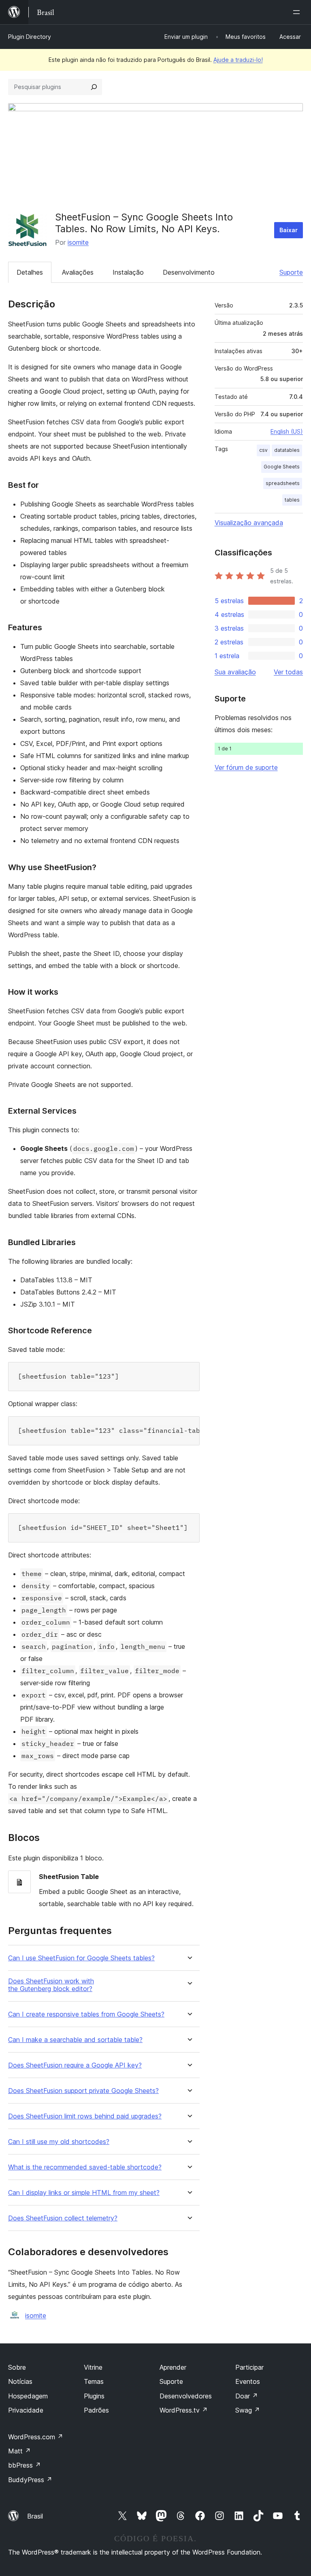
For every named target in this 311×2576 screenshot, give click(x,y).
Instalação (128, 272)
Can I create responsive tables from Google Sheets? (86, 2014)
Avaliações (78, 272)
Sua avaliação (235, 672)
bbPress (24, 2465)
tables (292, 500)
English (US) (287, 431)
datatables (287, 450)
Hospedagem (28, 2396)
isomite (78, 242)
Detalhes (30, 272)
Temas (94, 2381)
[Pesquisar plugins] (94, 87)
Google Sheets (282, 467)
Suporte (291, 272)
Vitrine (93, 2367)
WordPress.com (36, 2437)
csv (263, 450)
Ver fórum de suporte (246, 767)
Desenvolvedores (186, 2396)
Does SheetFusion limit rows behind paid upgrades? (85, 2116)
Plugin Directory (30, 37)
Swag (248, 2410)
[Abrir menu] (298, 12)
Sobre (17, 2367)
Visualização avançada (249, 523)
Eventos (248, 2381)
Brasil (35, 2516)
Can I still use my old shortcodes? (59, 2142)
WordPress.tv (184, 2410)
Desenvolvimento (189, 272)
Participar (249, 2367)
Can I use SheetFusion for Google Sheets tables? (81, 1958)
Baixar (289, 230)
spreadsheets (283, 483)
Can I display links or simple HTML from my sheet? (84, 2193)
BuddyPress (30, 2480)
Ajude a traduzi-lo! (238, 60)
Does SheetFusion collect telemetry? (63, 2218)
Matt (19, 2451)
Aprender (173, 2367)
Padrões (96, 2410)
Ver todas (288, 672)
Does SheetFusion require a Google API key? (75, 2065)
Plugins (94, 2396)
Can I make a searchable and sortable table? (75, 2040)
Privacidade (26, 2410)
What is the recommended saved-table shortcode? (85, 2167)
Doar (247, 2396)
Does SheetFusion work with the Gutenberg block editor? (51, 1985)
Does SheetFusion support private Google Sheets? (83, 2091)
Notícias (20, 2381)
